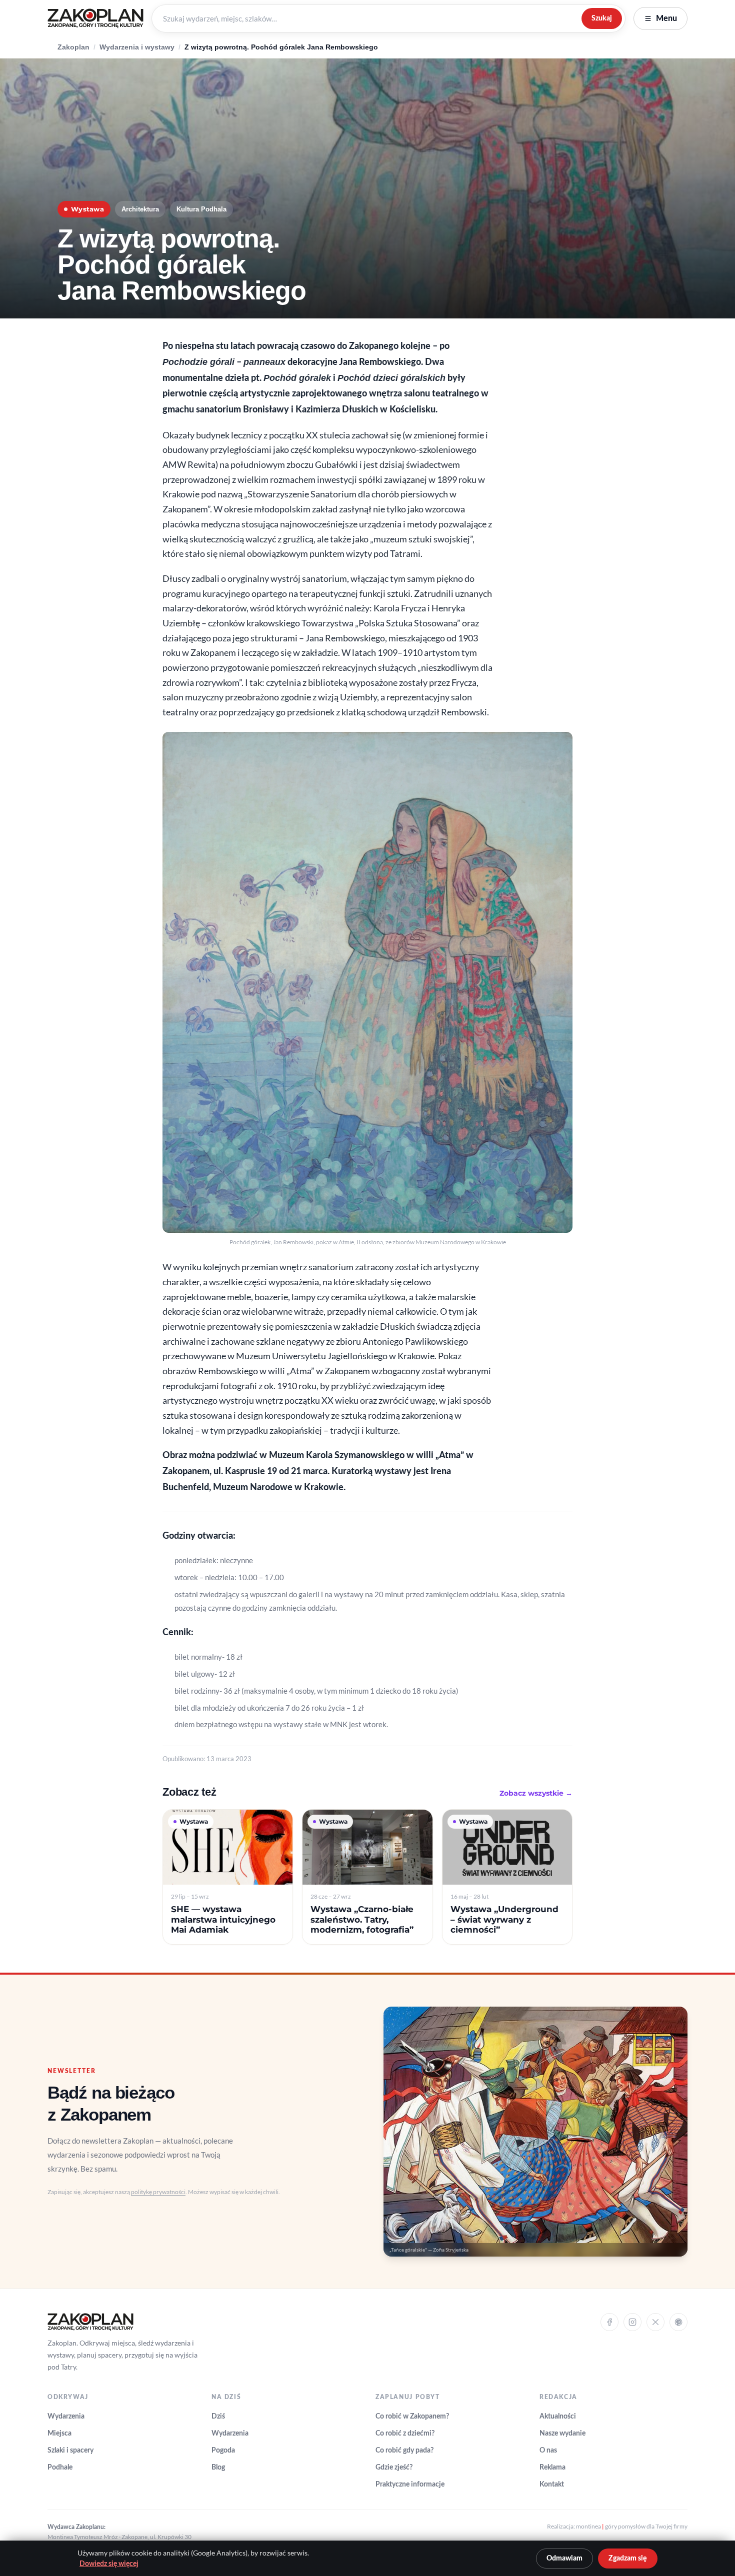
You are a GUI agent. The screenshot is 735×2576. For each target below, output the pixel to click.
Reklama (552, 2468)
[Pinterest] (678, 2322)
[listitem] (228, 1877)
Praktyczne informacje (410, 2485)
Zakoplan (73, 47)
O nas (548, 2451)
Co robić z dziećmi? (405, 2434)
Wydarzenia (66, 2417)
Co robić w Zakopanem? (412, 2417)
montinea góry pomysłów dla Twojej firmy (632, 2526)
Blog (218, 2468)
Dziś (218, 2417)
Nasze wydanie (562, 2434)
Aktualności (558, 2417)
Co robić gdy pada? (404, 2451)
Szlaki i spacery (70, 2451)
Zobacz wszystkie (536, 1793)
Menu (666, 18)
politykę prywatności (158, 2192)
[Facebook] (609, 2322)
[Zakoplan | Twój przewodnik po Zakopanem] (95, 18)
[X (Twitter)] (655, 2322)
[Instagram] (632, 2322)
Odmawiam (564, 2559)
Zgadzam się (628, 2559)
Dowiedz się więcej (109, 2564)
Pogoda (223, 2451)
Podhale (60, 2468)
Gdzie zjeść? (394, 2468)
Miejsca (59, 2434)
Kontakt (552, 2485)
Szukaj (602, 18)
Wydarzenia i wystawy (137, 47)
